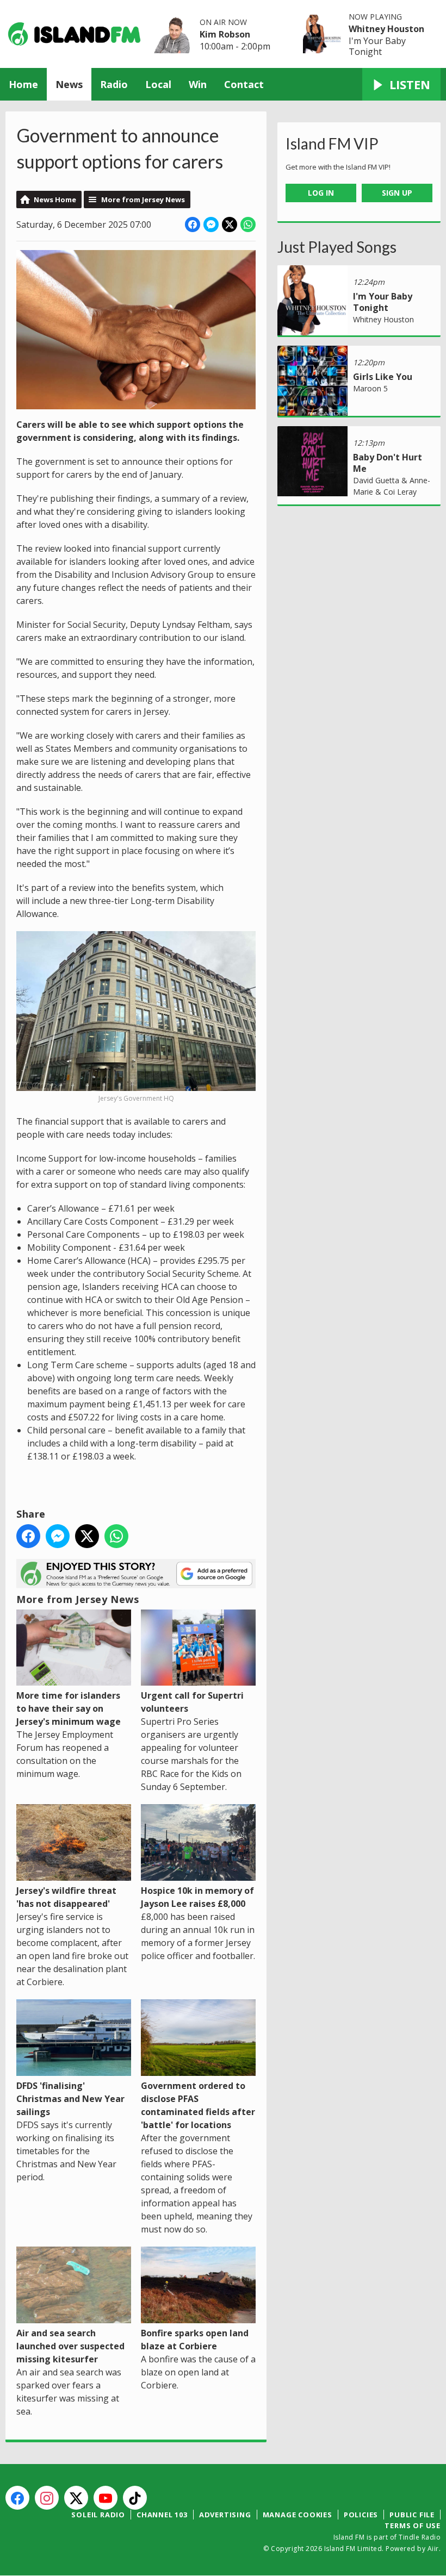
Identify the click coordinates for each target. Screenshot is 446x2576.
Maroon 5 (370, 388)
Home (23, 84)
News (69, 84)
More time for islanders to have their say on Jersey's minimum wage (69, 1708)
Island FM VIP (332, 144)
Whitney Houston (386, 29)
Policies (361, 2515)
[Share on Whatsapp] (248, 224)
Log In (321, 193)
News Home (55, 199)
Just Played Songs (337, 247)
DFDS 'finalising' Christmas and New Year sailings (70, 2099)
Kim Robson (225, 34)
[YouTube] (106, 2498)
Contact (244, 84)
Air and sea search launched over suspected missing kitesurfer (70, 2346)
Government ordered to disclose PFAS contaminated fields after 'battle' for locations (198, 2105)
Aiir (433, 2549)
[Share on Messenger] (211, 224)
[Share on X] (230, 224)
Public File (412, 2515)
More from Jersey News (143, 199)
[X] (76, 2498)
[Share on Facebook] (193, 224)
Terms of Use (413, 2525)
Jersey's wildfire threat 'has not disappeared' (66, 1897)
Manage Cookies (298, 2515)
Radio (114, 84)
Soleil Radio (98, 2515)
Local (158, 84)
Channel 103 (162, 2515)
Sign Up (397, 193)
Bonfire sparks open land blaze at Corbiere (195, 2340)
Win (198, 84)
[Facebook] (17, 2498)
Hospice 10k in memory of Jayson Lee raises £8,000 (197, 1897)
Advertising (225, 2515)
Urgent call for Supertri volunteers (192, 1702)
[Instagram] (47, 2498)
